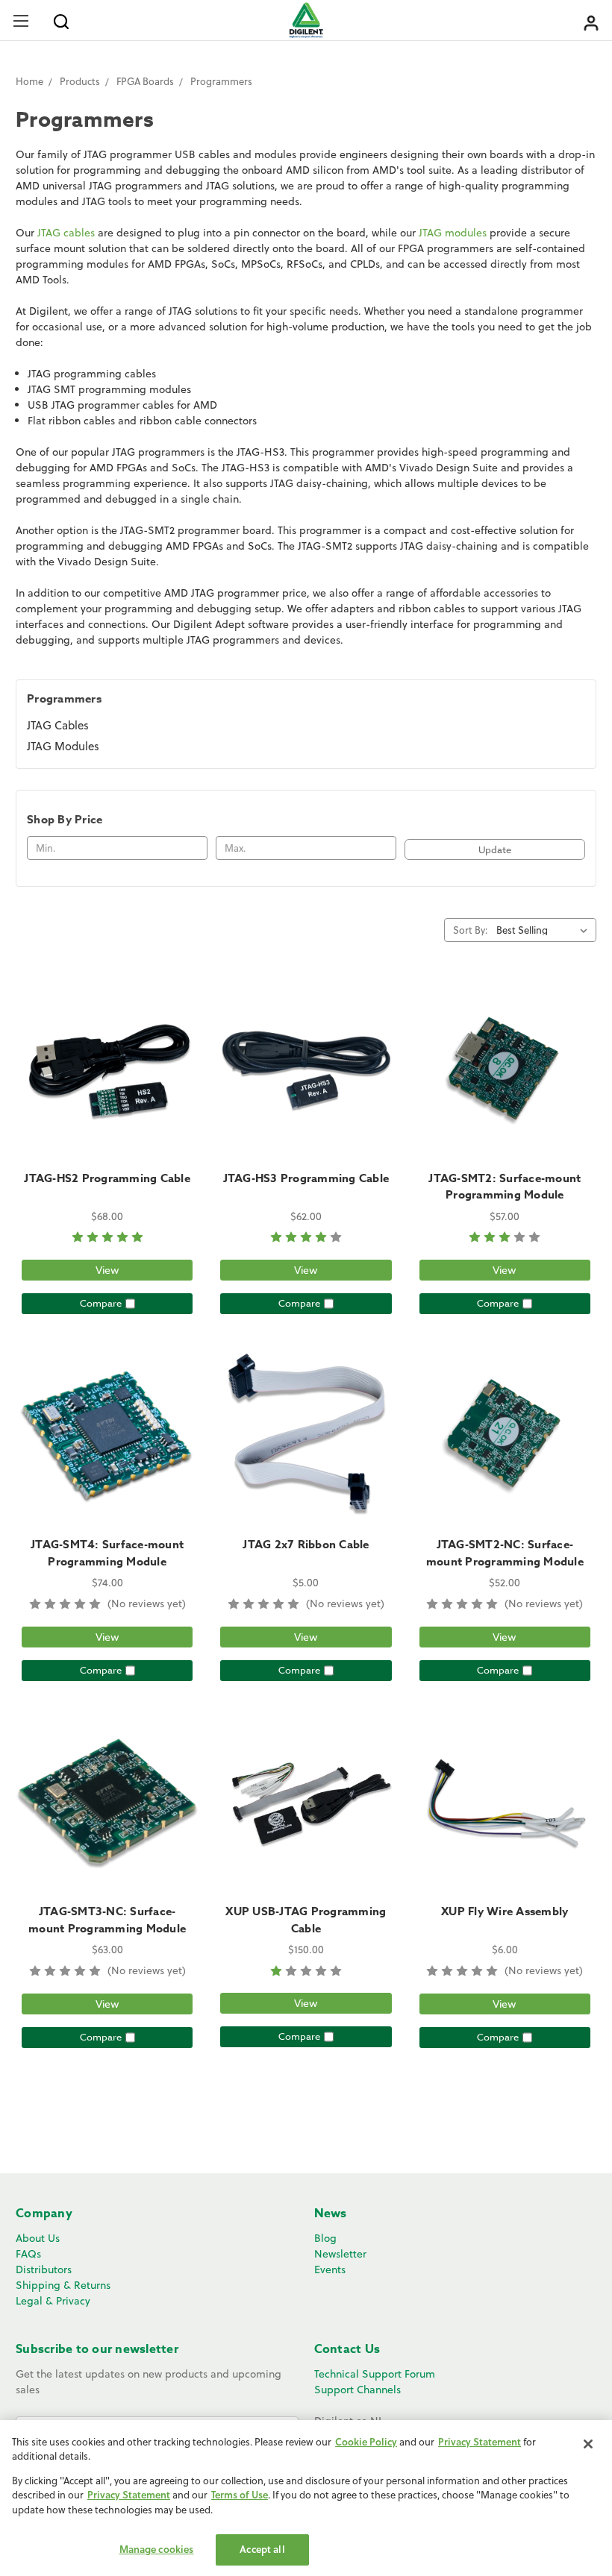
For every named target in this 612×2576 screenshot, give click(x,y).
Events (330, 2269)
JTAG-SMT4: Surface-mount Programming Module (107, 1553)
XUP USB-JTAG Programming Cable (306, 1920)
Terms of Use (240, 2495)
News (331, 2214)
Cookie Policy (366, 2442)
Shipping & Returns (63, 2285)
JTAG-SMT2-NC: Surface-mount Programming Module (505, 1553)
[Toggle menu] (21, 21)
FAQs (28, 2254)
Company (44, 2214)
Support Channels (357, 2390)
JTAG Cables (58, 725)
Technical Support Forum (375, 2374)
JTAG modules (453, 233)
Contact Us (347, 2349)
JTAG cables (66, 233)
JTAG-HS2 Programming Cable (107, 1178)
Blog (325, 2238)
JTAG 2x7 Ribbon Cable (306, 1544)
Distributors (44, 2269)
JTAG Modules (63, 746)
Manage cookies (157, 2549)
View (107, 1270)
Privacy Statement (480, 2442)
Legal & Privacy (53, 2301)
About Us (38, 2238)
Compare (101, 1303)
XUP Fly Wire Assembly (505, 1911)
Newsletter (340, 2254)
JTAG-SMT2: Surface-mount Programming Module (505, 1187)
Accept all (262, 2549)
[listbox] (545, 930)
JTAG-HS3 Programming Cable (306, 1178)
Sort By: (470, 930)
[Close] (588, 2444)
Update (495, 849)
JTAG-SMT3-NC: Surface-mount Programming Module (107, 1920)
